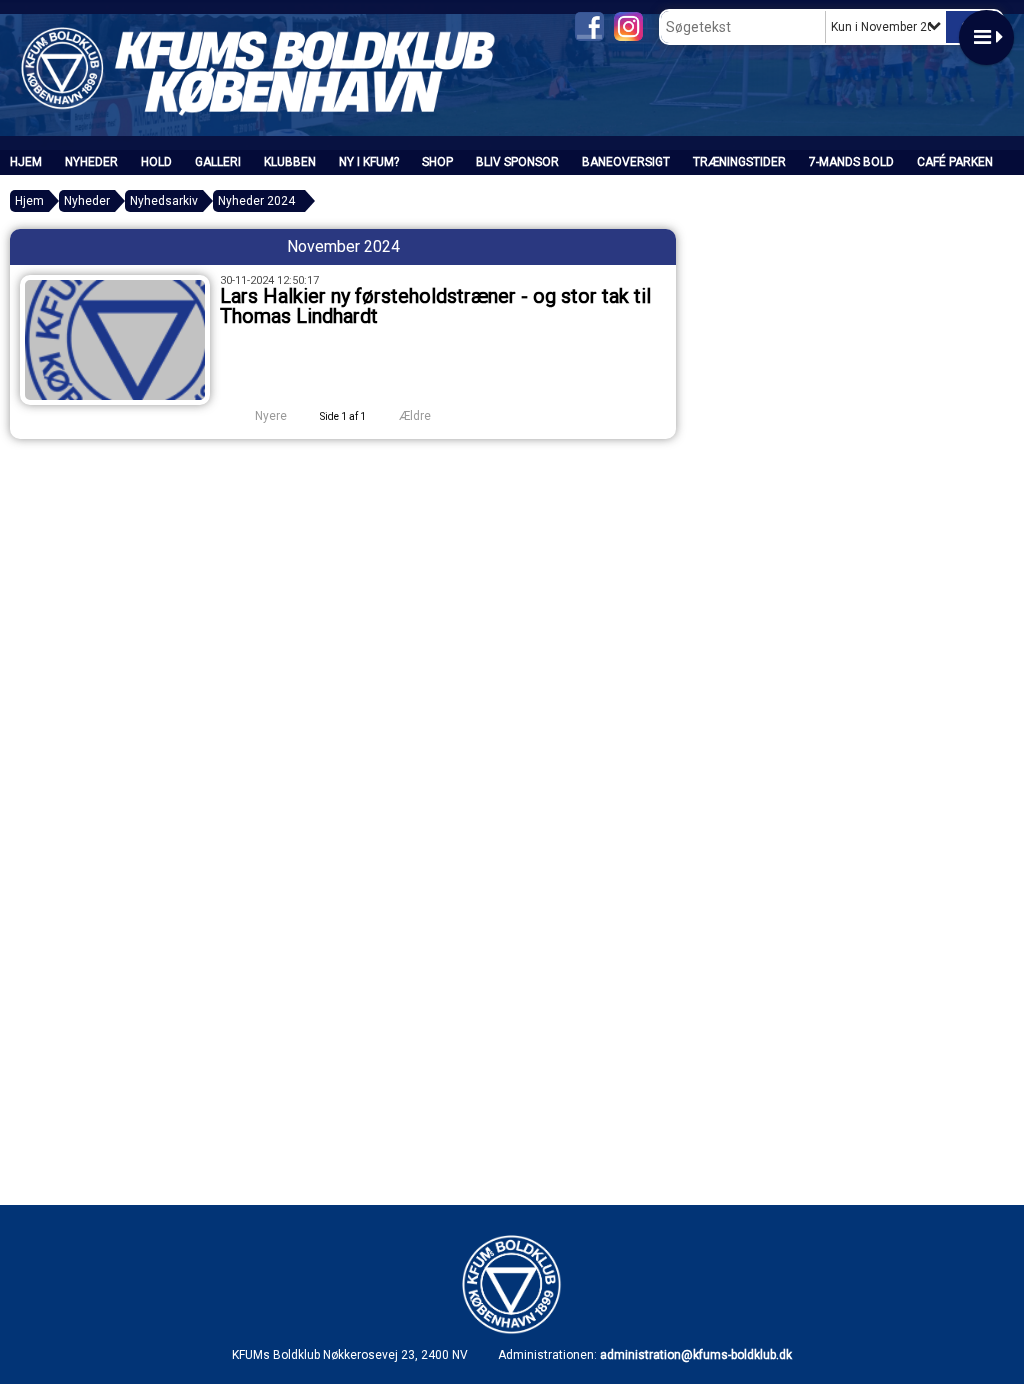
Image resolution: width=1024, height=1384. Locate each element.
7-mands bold (851, 162)
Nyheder (91, 162)
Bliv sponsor (517, 162)
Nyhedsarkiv (164, 201)
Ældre (416, 416)
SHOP (437, 162)
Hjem (26, 162)
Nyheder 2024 (256, 201)
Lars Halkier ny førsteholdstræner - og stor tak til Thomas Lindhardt (435, 306)
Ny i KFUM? (369, 162)
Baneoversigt (626, 162)
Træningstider (739, 162)
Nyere (271, 416)
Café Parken (955, 162)
